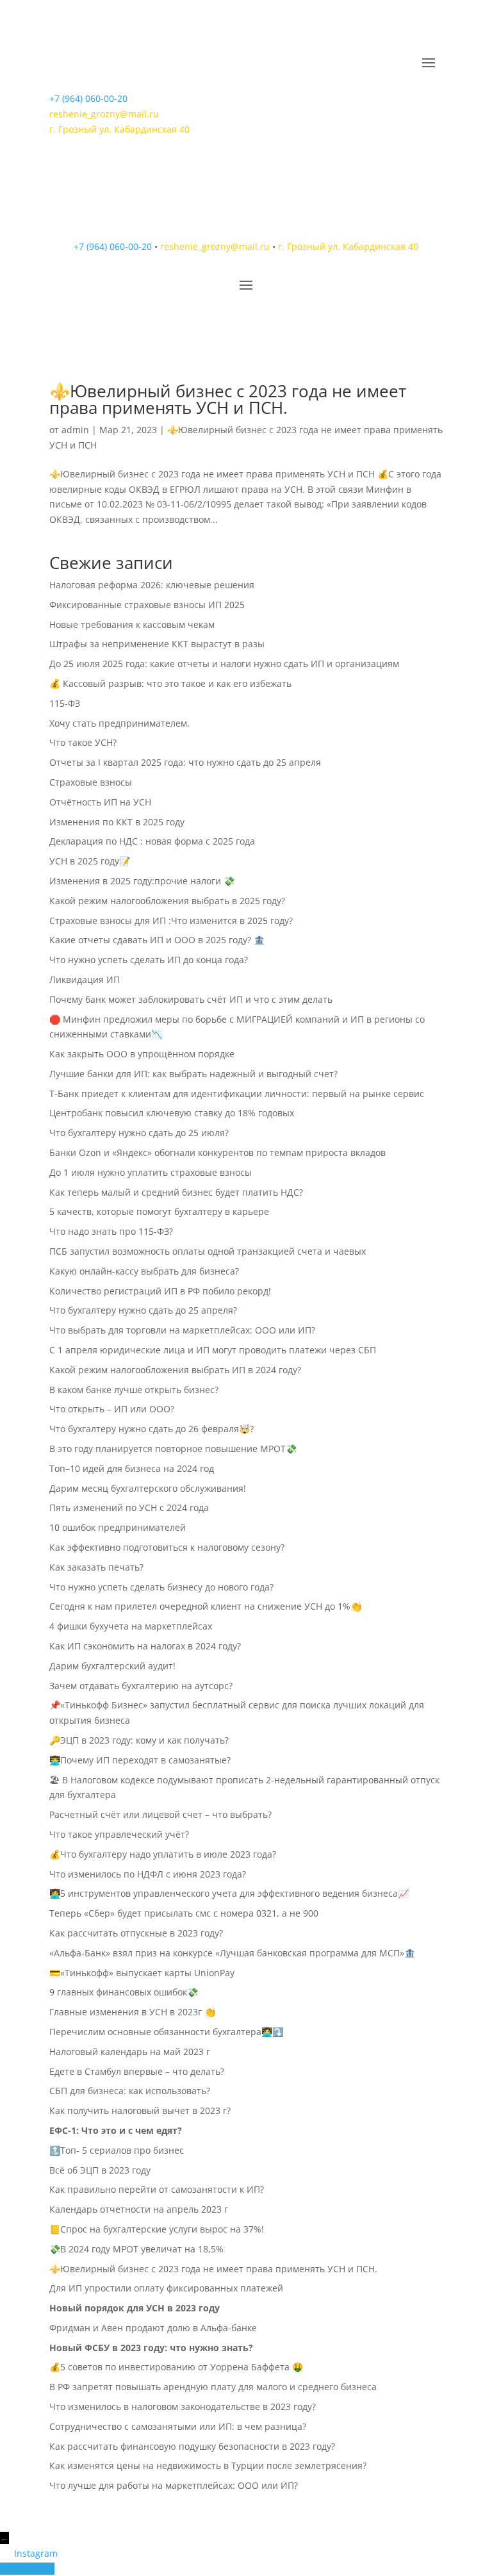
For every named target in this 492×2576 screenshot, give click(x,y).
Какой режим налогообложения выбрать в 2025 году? (167, 901)
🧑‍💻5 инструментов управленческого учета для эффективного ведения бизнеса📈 (229, 1893)
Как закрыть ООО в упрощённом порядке (142, 1054)
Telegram (34, 2569)
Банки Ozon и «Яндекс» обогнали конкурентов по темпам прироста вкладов (217, 1152)
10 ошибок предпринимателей (118, 1527)
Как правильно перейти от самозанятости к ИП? (157, 2189)
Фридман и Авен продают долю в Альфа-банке (153, 2328)
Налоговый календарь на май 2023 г (130, 2052)
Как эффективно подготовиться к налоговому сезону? (167, 1547)
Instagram (36, 2553)
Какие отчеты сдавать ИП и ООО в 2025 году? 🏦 (157, 940)
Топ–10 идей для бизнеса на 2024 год (132, 1468)
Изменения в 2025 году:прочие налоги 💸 (142, 881)
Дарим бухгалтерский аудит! (112, 1666)
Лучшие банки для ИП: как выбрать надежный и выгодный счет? (193, 1074)
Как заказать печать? (96, 1567)
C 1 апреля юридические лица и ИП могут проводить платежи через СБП (213, 1350)
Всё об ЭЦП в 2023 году (100, 2170)
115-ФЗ (65, 703)
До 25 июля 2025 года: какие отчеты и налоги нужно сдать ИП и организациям (224, 664)
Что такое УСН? (83, 742)
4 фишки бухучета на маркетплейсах (131, 1626)
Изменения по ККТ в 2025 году (117, 822)
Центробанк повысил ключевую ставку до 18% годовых (172, 1113)
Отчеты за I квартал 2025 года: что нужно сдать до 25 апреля (185, 762)
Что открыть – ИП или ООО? (112, 1409)
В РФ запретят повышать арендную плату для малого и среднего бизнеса (213, 2387)
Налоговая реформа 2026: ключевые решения (152, 585)
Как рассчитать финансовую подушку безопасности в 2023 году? (192, 2446)
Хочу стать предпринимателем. (119, 723)
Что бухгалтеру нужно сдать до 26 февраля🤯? (152, 1429)
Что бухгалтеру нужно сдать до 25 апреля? (143, 1310)
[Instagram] (7, 2553)
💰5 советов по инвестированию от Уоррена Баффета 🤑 (176, 2367)
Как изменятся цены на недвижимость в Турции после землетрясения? (208, 2465)
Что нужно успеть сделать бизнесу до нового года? (161, 1587)
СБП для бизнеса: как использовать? (130, 2091)
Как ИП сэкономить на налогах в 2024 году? (145, 1646)
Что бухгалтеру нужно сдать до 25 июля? (139, 1133)
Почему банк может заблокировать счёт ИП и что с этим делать (191, 999)
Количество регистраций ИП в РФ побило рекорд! (160, 1291)
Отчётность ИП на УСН (102, 802)
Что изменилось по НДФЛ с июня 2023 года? (148, 1874)
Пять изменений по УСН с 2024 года (129, 1507)
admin (75, 430)
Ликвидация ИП (85, 979)
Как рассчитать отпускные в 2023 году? (136, 1933)
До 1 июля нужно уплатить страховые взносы (151, 1172)
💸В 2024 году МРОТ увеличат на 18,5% (136, 2249)
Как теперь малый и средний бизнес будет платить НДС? (176, 1192)
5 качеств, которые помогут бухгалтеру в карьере (160, 1211)
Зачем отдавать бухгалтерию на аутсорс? (141, 1686)
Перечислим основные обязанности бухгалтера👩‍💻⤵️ (166, 2032)
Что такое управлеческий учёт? (119, 1834)
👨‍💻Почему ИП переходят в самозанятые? (140, 1760)
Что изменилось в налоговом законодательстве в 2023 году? (183, 2407)
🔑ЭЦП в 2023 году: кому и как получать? (139, 1740)
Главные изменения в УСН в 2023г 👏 (132, 2012)
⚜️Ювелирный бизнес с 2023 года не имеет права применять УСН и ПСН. (228, 399)
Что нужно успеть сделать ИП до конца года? (149, 960)
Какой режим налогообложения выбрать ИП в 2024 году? (175, 1370)
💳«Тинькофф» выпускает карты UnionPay (142, 1973)
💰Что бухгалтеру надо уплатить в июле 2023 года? (163, 1854)
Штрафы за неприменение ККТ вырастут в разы (157, 644)
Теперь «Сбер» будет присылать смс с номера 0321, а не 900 (184, 1913)
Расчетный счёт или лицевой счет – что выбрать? (160, 1814)
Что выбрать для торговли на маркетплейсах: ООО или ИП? (182, 1330)
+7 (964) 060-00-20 (88, 98)
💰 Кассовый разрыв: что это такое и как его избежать (170, 683)
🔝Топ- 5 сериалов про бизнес (117, 2150)
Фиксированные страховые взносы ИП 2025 (147, 605)
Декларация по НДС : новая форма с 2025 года (152, 841)
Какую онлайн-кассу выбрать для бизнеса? (144, 1271)
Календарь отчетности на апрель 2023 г (139, 2209)
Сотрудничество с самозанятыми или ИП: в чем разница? (178, 2426)
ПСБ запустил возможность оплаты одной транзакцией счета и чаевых (208, 1251)
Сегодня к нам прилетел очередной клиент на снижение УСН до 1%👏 (205, 1606)
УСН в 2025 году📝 (90, 861)
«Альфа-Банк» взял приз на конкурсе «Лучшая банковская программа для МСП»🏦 (232, 1953)
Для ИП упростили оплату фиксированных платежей (166, 2288)
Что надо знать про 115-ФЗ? (111, 1231)
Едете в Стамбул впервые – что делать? (137, 2071)
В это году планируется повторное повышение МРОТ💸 (173, 1449)
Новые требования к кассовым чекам (132, 624)
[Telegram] (7, 2569)
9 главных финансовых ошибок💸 (124, 1992)
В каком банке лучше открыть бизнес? (134, 1390)
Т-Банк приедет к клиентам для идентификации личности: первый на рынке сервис (237, 1094)
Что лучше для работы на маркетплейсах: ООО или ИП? (174, 2485)
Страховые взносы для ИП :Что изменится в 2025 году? (171, 921)
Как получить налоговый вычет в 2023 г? (140, 2110)
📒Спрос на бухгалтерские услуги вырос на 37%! (157, 2229)
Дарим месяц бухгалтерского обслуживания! (148, 1488)
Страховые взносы (91, 782)
